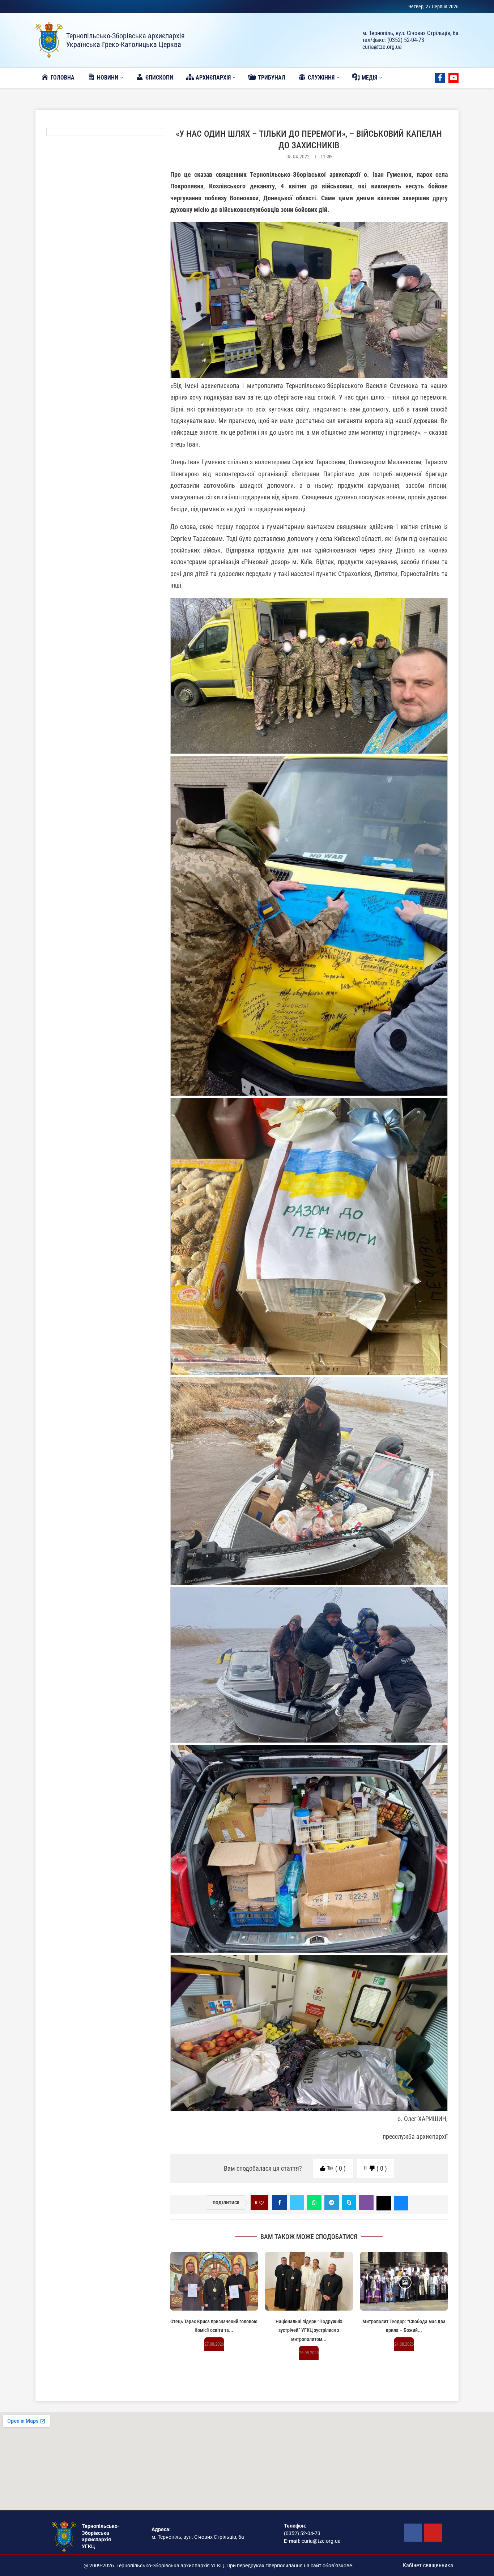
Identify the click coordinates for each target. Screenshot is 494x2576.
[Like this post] (261, 2203)
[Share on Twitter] (297, 2202)
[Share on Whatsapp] (314, 2202)
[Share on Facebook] (280, 2202)
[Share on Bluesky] (401, 2202)
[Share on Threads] (384, 2202)
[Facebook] (440, 78)
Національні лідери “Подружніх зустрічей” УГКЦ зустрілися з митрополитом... (309, 2330)
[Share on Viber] (366, 2202)
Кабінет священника (428, 2565)
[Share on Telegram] (332, 2202)
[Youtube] (453, 78)
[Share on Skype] (349, 2202)
